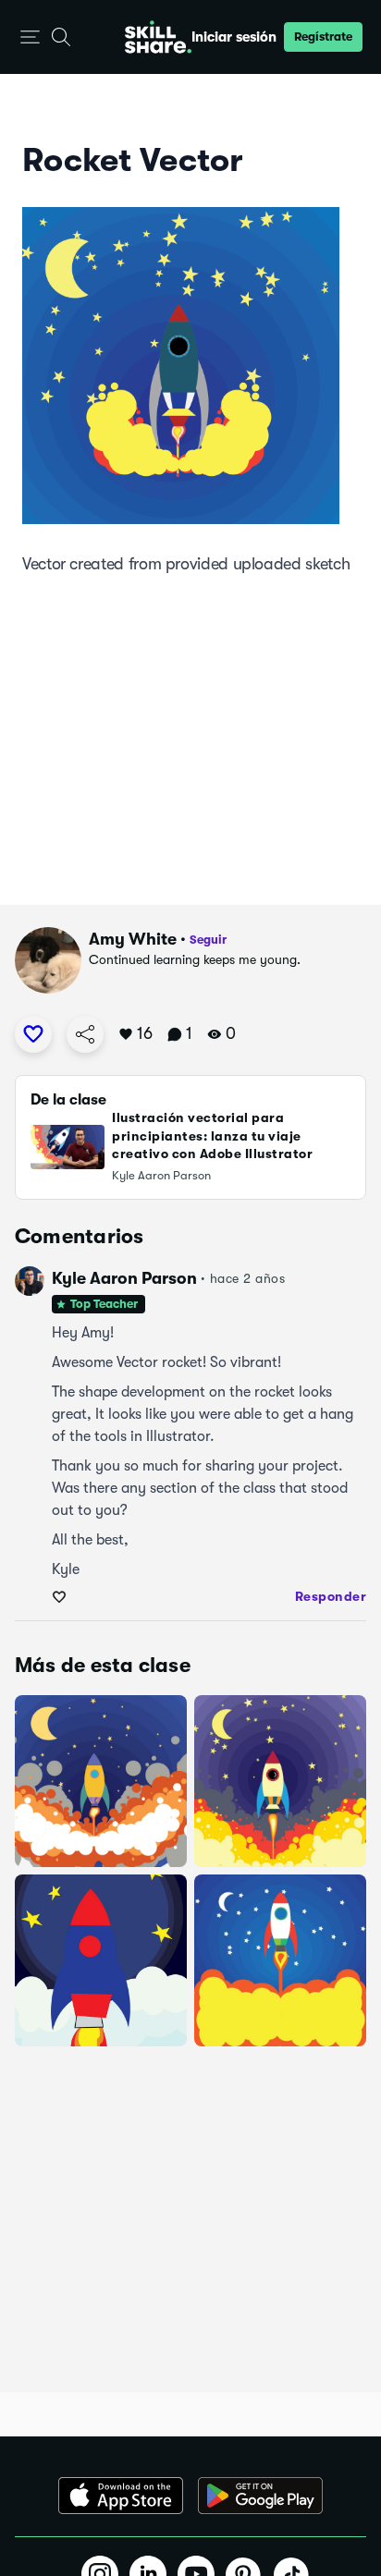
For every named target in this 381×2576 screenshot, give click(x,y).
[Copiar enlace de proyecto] (85, 1034)
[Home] (158, 37)
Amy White (133, 939)
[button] (30, 37)
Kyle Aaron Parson (124, 1278)
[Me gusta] (33, 1034)
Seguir (208, 940)
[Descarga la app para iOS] (121, 2496)
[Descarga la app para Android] (260, 2496)
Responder (331, 1596)
